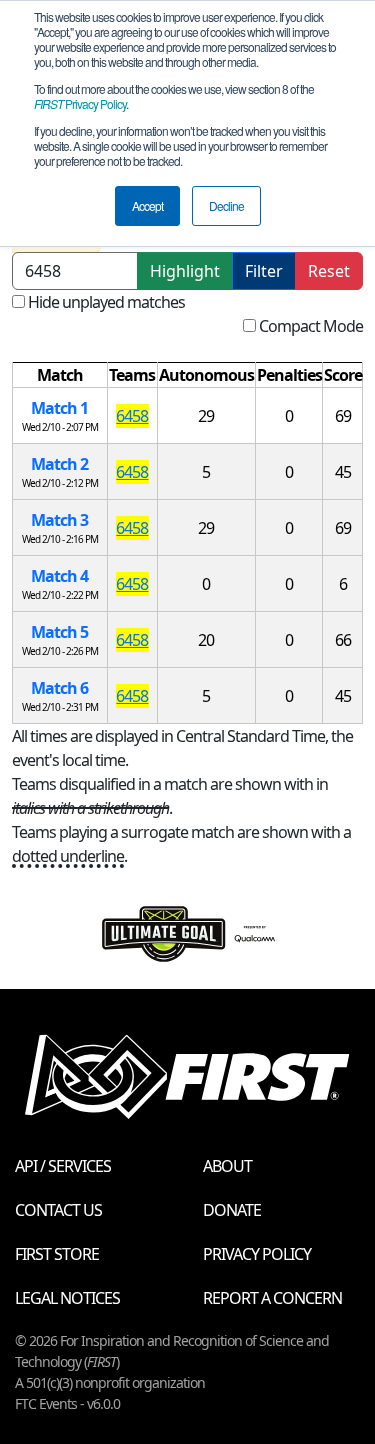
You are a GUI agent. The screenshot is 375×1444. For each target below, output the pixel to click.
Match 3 (59, 520)
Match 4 (59, 576)
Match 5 (59, 632)
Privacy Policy (80, 103)
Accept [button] (147, 205)
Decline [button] (226, 205)
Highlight (185, 271)
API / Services (63, 1166)
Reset (329, 271)
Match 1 (59, 408)
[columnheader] (60, 375)
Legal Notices (67, 1298)
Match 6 (59, 688)
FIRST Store (57, 1254)
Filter (264, 271)
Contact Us (58, 1210)
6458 (132, 416)
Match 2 (59, 464)
